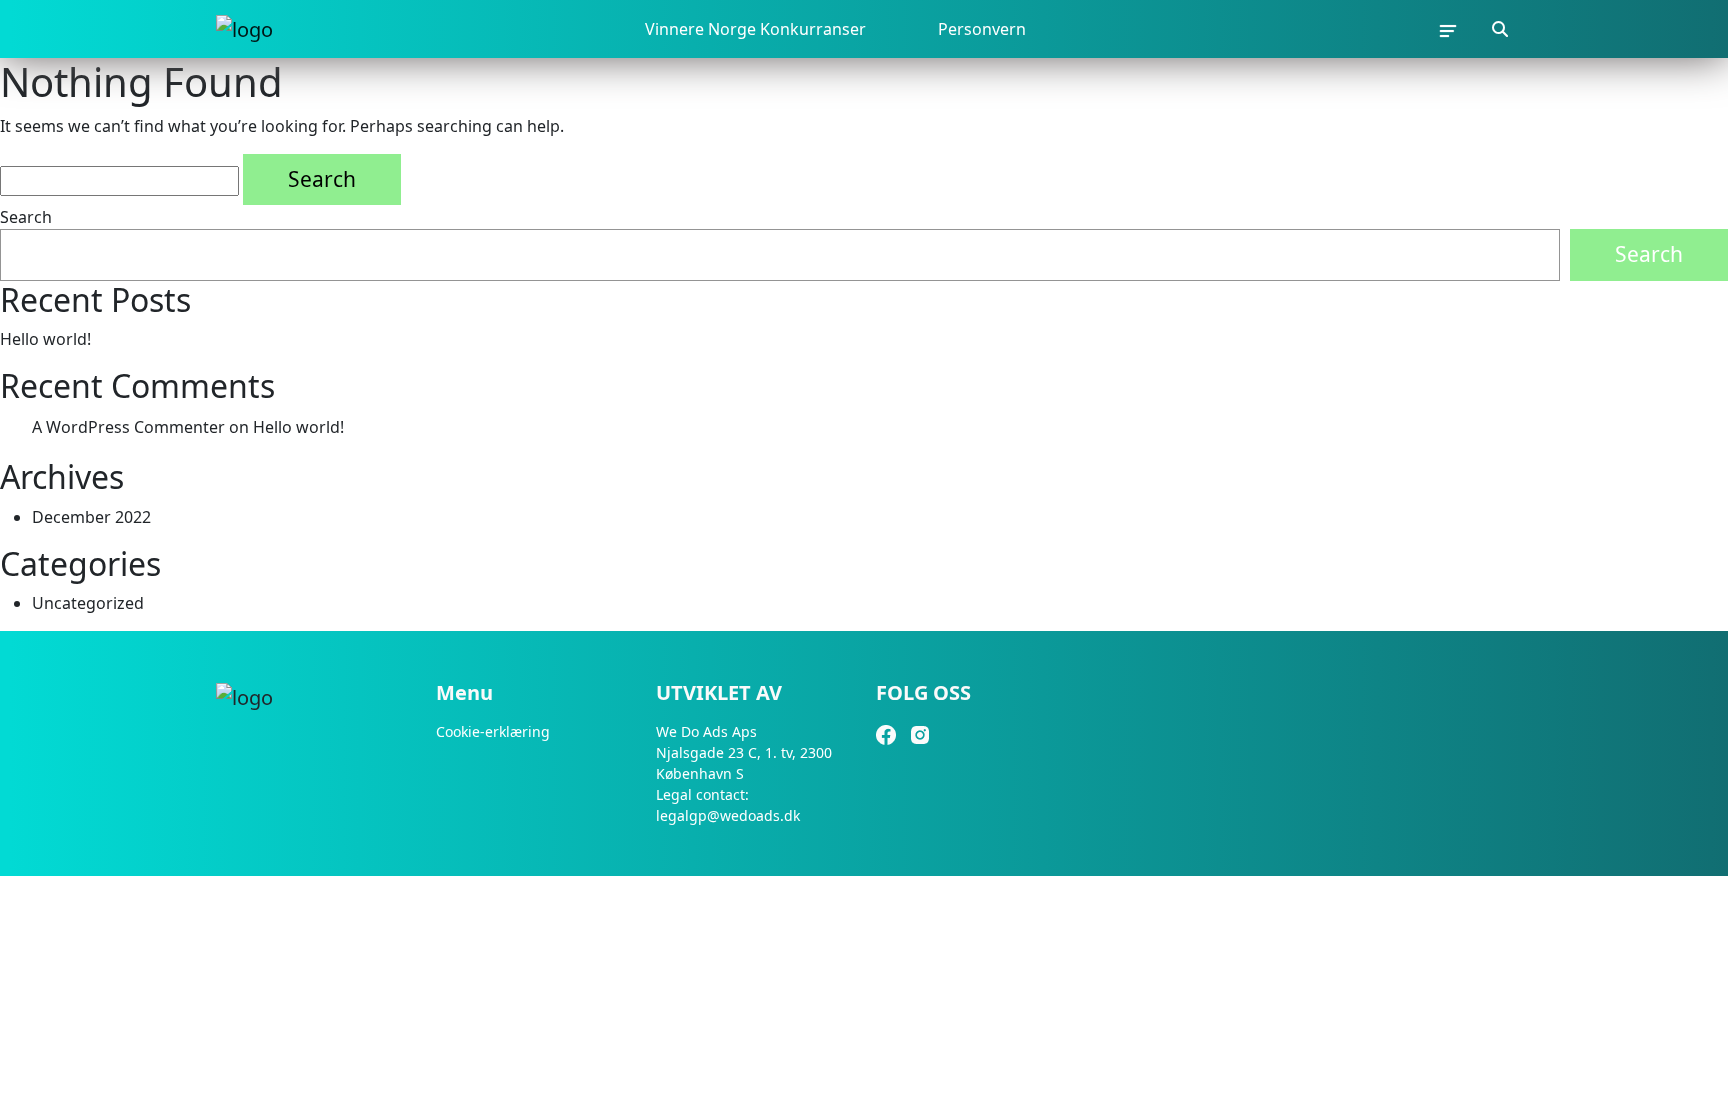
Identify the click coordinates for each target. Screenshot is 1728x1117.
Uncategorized (88, 603)
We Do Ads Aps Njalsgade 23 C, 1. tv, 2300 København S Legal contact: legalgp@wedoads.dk (744, 773)
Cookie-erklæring (493, 731)
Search (26, 217)
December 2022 (91, 517)
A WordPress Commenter (128, 427)
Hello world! (45, 339)
